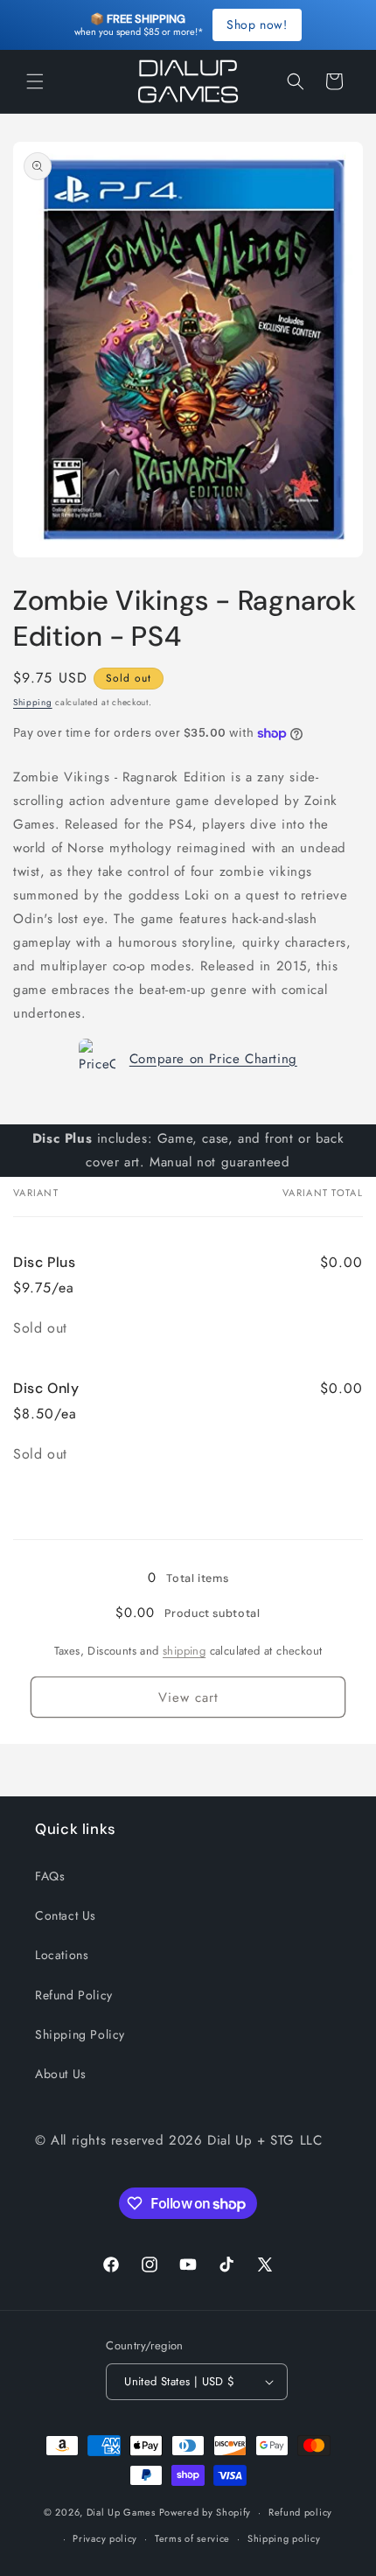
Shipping (33, 702)
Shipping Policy (80, 2034)
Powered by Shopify (205, 2512)
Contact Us (66, 1915)
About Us (61, 2074)
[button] (35, 81)
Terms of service (192, 2538)
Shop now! (257, 24)
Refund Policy (74, 1995)
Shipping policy (284, 2538)
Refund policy (300, 2512)
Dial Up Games (121, 2512)
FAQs (50, 1876)
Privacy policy (105, 2538)
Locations (62, 1955)
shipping (184, 1651)
